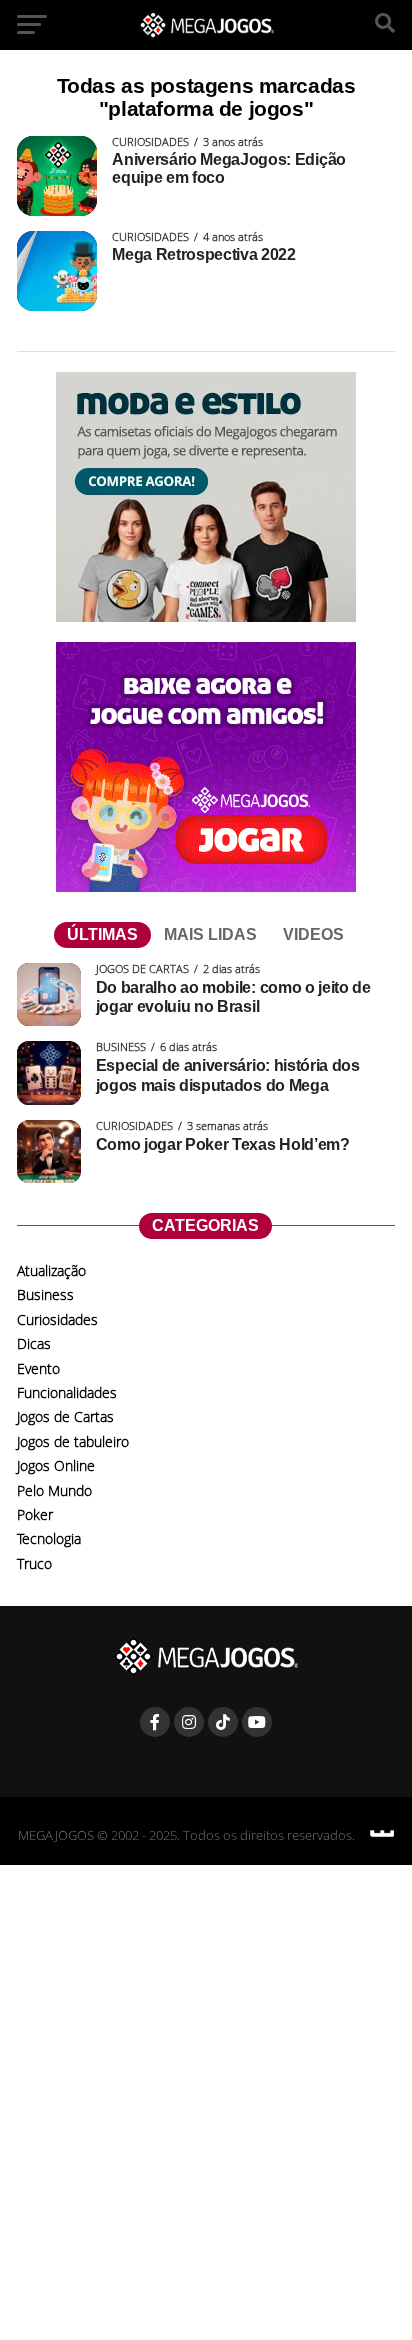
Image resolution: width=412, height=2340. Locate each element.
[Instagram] (189, 1722)
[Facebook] (155, 1722)
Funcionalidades (67, 1392)
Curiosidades (57, 1319)
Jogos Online (56, 1465)
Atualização (51, 1270)
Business (45, 1294)
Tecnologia (49, 1538)
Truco (34, 1563)
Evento (38, 1368)
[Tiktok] (223, 1722)
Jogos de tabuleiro (73, 1441)
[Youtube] (257, 1722)
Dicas (34, 1343)
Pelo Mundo (54, 1490)
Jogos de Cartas (65, 1416)
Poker (35, 1514)
